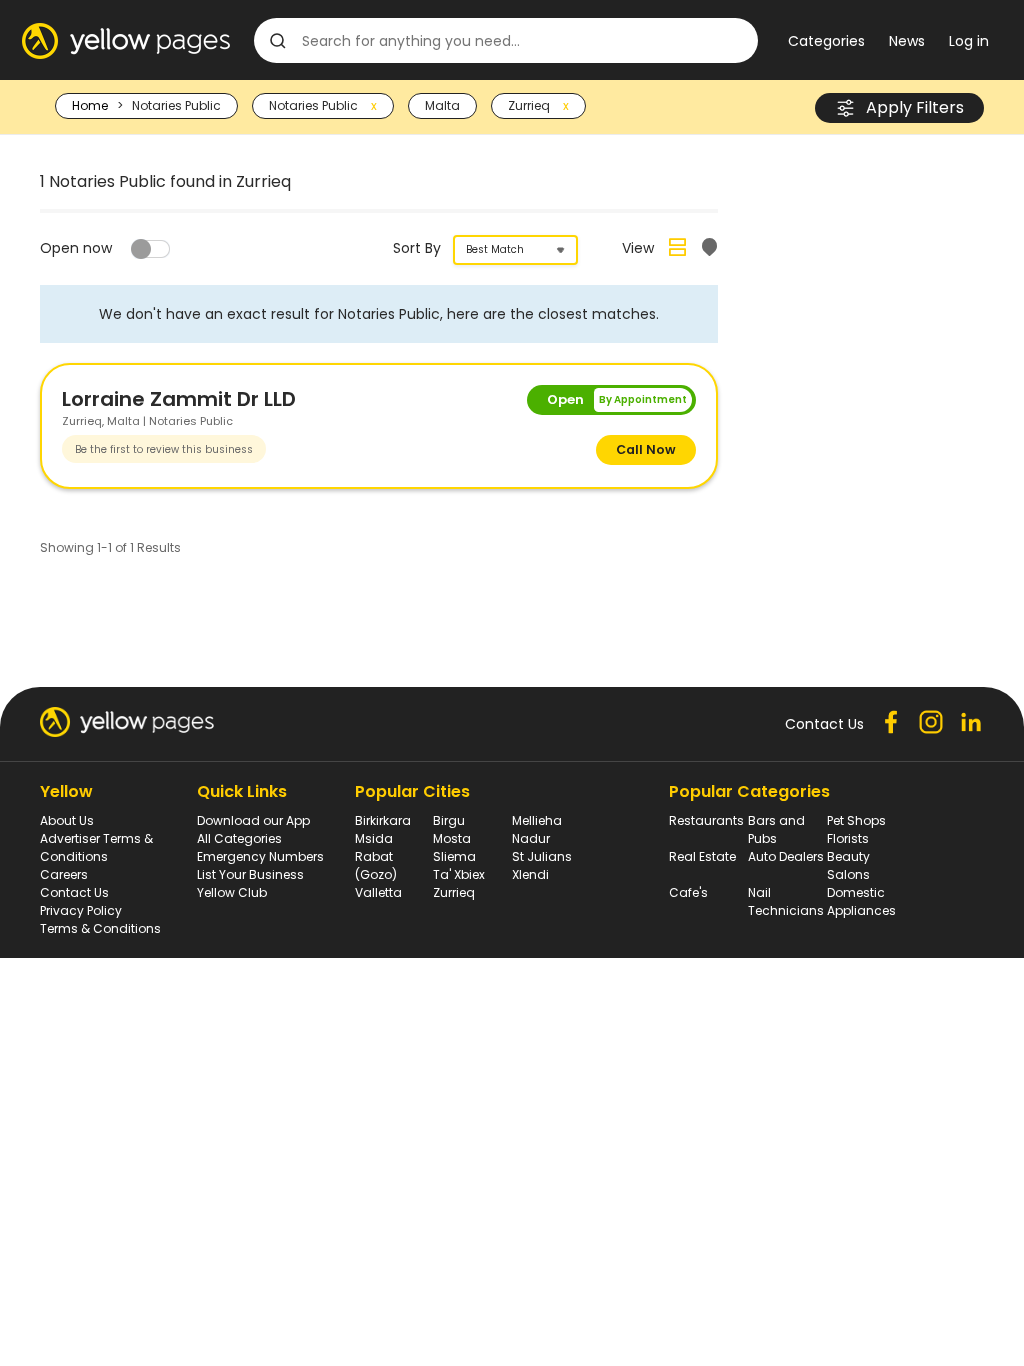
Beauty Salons (848, 865)
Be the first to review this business (164, 449)
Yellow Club (232, 892)
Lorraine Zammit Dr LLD (179, 399)
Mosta (452, 838)
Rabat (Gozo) (376, 865)
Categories (826, 41)
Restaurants (706, 820)
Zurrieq (454, 892)
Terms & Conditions (100, 928)
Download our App (253, 820)
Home (90, 105)
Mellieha (537, 820)
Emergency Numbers (260, 856)
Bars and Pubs (776, 829)
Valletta (378, 892)
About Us (67, 820)
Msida (374, 838)
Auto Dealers (786, 856)
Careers (64, 874)
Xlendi (530, 874)
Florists (848, 838)
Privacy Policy (81, 910)
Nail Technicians (786, 901)
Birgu (449, 820)
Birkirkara (383, 820)
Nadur (531, 838)
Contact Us (74, 892)
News (907, 41)
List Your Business (250, 874)
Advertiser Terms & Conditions (96, 847)
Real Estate (702, 856)
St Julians (542, 856)
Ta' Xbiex (459, 874)
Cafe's (688, 892)
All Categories (239, 838)
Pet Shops (856, 820)
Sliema (454, 856)
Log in (969, 41)
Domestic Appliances (861, 901)
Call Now (646, 449)
